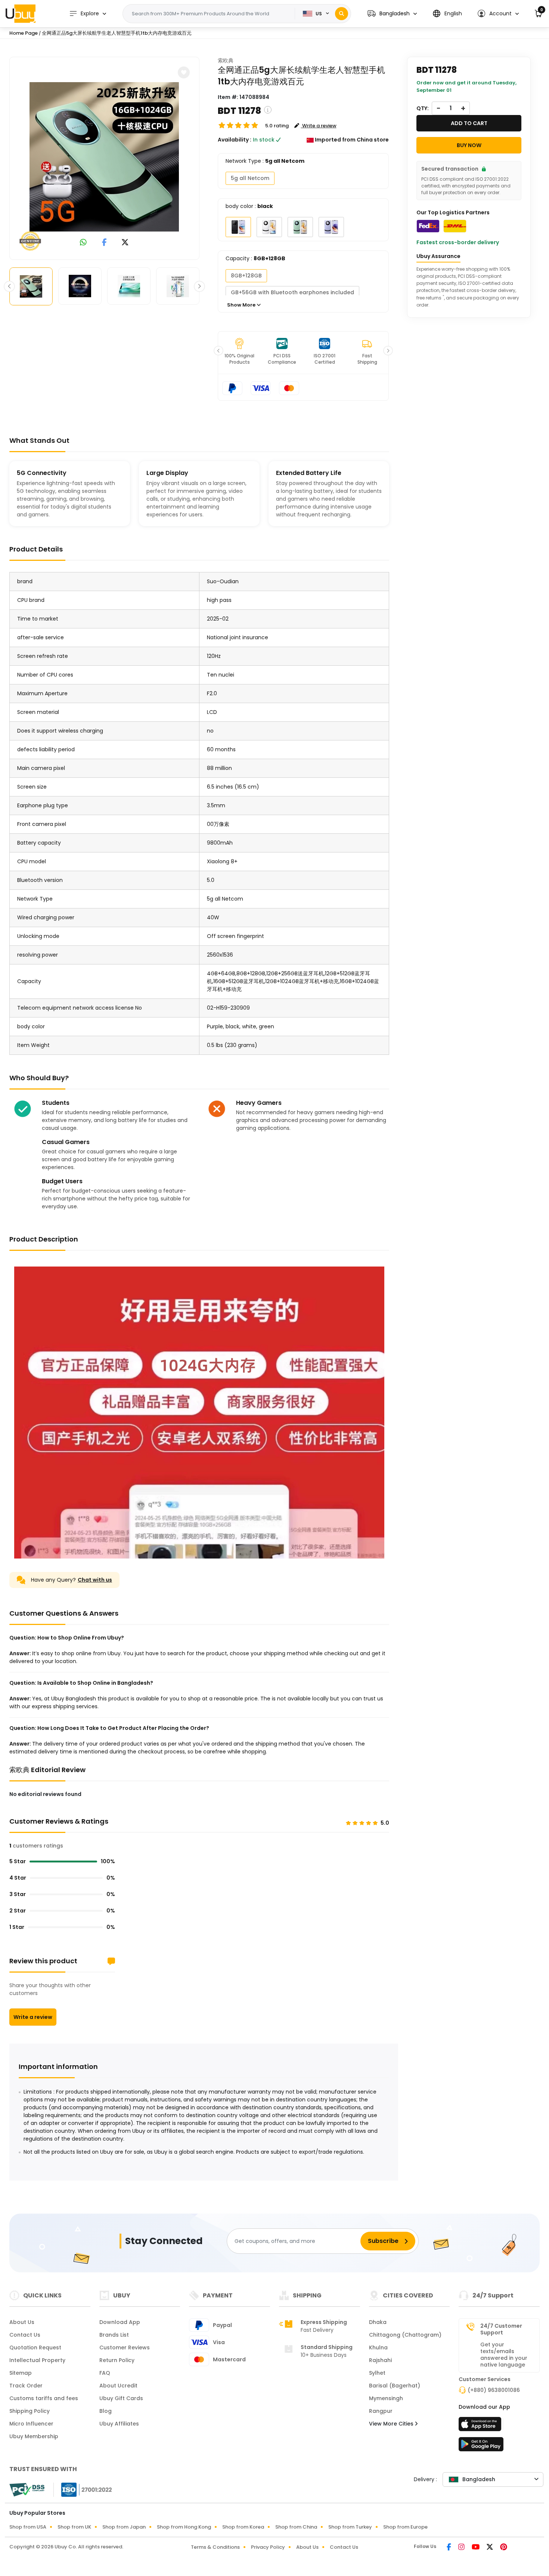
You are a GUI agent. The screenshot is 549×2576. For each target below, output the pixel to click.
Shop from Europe (405, 2527)
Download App (120, 2322)
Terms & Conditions (215, 2547)
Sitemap (21, 2373)
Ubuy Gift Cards (121, 2398)
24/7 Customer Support (501, 2329)
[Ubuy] (21, 13)
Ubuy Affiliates (119, 2424)
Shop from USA (28, 2527)
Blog (106, 2411)
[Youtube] (476, 2548)
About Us (22, 2322)
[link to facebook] (104, 243)
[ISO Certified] (83, 2489)
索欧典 (226, 60)
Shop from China (296, 2527)
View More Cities (392, 2424)
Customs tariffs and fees (44, 2398)
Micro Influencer (31, 2424)
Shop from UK (74, 2527)
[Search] (342, 14)
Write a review (33, 2017)
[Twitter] (490, 2548)
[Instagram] (462, 2548)
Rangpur (381, 2411)
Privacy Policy (268, 2547)
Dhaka (378, 2322)
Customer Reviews (125, 2347)
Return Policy (117, 2360)
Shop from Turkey (350, 2527)
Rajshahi (380, 2360)
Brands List (114, 2335)
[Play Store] (481, 2446)
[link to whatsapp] (83, 243)
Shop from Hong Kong (184, 2527)
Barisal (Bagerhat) (395, 2386)
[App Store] (481, 2426)
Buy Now (469, 145)
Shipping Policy (30, 2411)
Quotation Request (35, 2347)
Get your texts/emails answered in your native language (504, 2355)
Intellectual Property (37, 2360)
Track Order (26, 2386)
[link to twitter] (125, 243)
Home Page (24, 33)
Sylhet (377, 2373)
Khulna (378, 2347)
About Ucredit (118, 2386)
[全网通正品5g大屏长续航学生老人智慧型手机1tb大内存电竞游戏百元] (104, 157)
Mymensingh (386, 2398)
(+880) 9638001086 (494, 2390)
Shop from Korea (243, 2527)
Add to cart (469, 123)
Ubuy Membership (34, 2436)
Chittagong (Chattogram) (405, 2335)
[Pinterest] (504, 2548)
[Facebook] (449, 2548)
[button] (392, 14)
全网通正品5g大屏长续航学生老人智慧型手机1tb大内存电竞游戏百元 (117, 33)
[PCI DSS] (27, 2490)
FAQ (105, 2373)
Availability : (235, 140)
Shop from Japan (124, 2527)
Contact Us (25, 2335)
